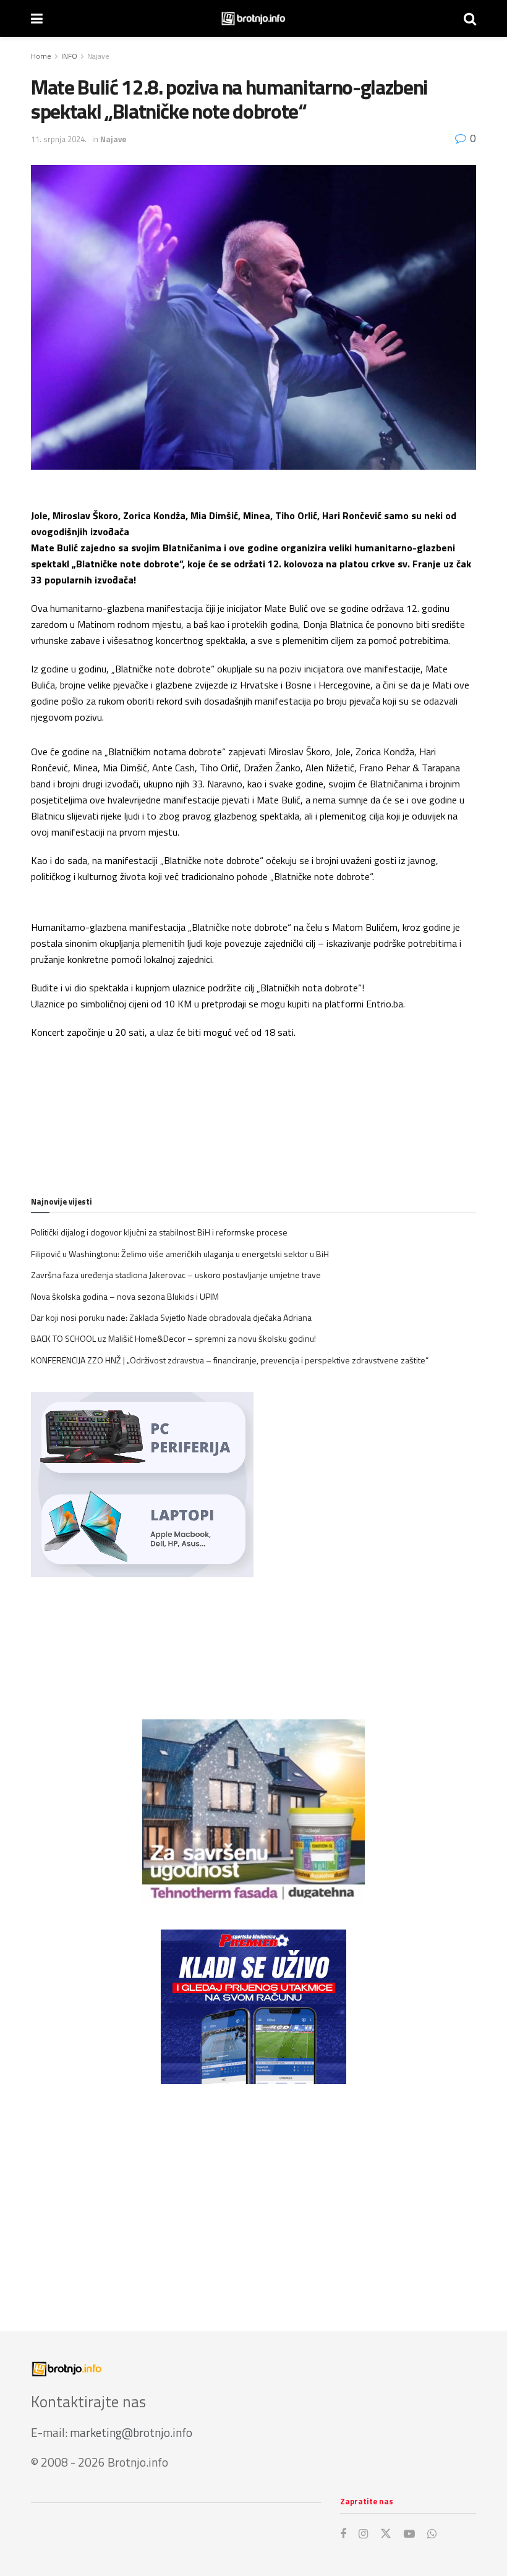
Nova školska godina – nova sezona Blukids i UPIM (125, 1296)
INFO (69, 56)
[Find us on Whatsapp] (432, 2534)
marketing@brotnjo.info (131, 2432)
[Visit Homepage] (253, 19)
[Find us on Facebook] (343, 2534)
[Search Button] (470, 19)
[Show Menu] (37, 19)
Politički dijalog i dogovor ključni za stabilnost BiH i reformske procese (159, 1232)
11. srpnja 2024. (59, 139)
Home (41, 56)
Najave (98, 56)
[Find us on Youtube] (409, 2534)
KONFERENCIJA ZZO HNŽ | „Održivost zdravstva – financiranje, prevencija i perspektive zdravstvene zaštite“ (230, 1360)
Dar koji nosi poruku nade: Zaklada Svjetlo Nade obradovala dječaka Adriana (171, 1317)
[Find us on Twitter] (386, 2534)
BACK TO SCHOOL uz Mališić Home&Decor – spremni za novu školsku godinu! (173, 1338)
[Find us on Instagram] (363, 2534)
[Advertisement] (253, 2195)
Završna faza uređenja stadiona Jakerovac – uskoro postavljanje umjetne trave (176, 1275)
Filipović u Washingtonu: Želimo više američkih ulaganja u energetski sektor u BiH (180, 1254)
